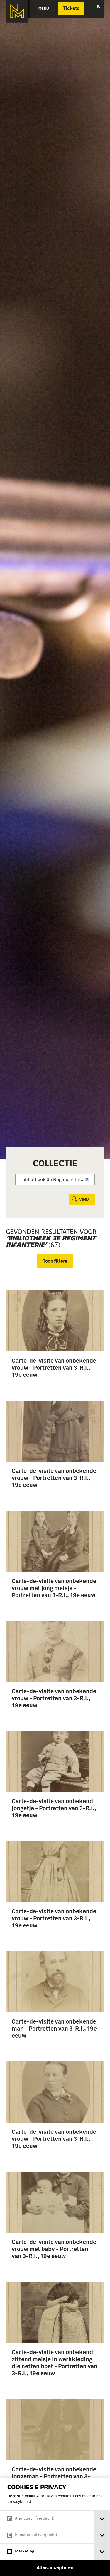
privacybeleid (19, 2502)
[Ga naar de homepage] (17, 11)
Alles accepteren (55, 2568)
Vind (84, 1200)
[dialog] (55, 2527)
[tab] (102, 2519)
